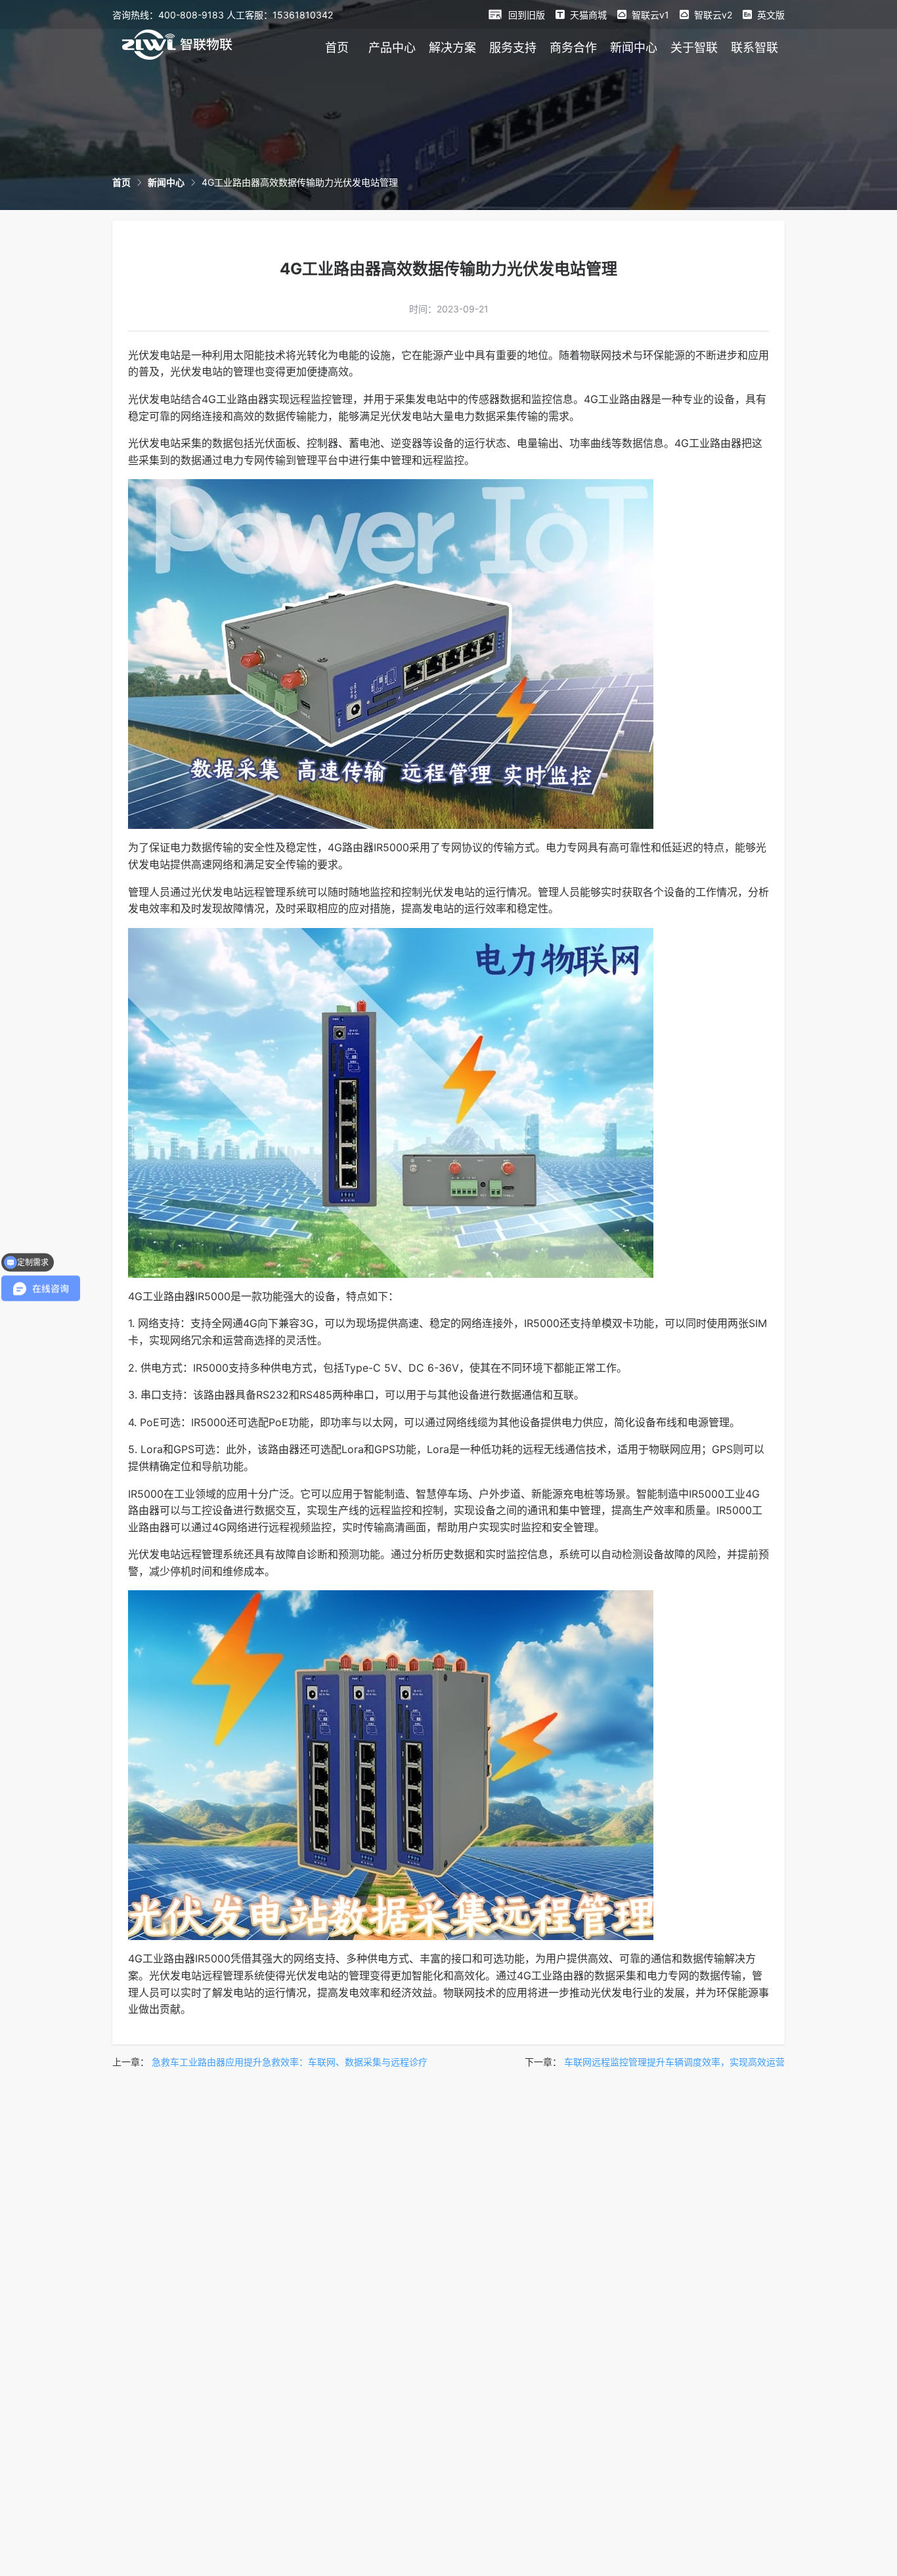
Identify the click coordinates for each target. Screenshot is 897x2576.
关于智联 (694, 48)
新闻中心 (634, 48)
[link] (121, 182)
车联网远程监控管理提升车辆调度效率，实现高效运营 (674, 2062)
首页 (337, 48)
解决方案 (452, 48)
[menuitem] (337, 47)
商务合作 (573, 48)
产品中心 (392, 48)
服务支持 (513, 48)
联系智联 (755, 48)
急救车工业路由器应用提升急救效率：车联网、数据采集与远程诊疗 (290, 2062)
